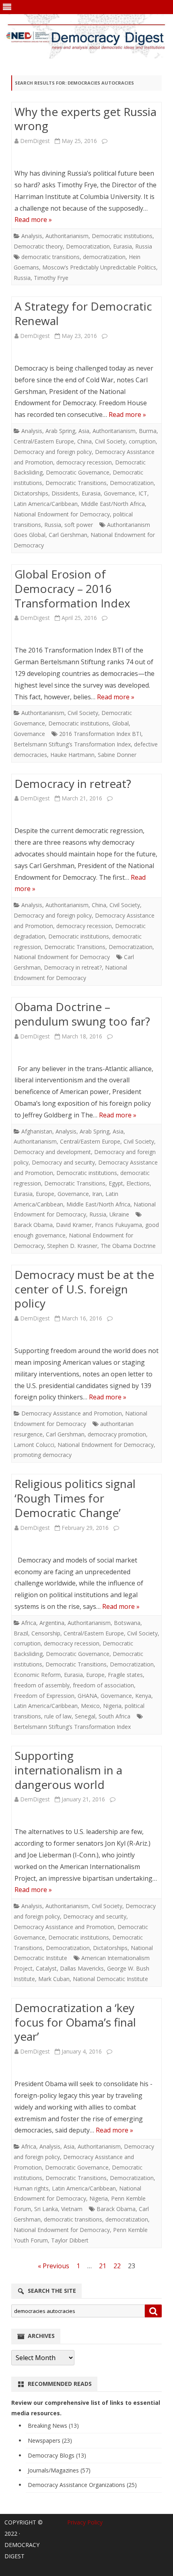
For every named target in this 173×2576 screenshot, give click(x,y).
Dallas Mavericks (82, 1968)
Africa (29, 1623)
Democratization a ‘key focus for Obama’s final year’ (75, 2022)
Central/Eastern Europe (44, 441)
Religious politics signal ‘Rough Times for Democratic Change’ (75, 1498)
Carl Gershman (68, 535)
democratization (104, 257)
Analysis (32, 236)
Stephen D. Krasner (72, 1246)
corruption (142, 441)
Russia (144, 246)
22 (117, 2266)
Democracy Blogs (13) (57, 2455)
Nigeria (112, 1706)
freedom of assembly (42, 1685)
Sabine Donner (117, 755)
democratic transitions (50, 257)
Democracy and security (63, 1162)
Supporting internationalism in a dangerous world (68, 1770)
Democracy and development (52, 1152)
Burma (148, 431)
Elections (138, 1183)
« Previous (54, 2266)
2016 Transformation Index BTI (100, 734)
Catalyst (46, 1968)
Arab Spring (60, 431)
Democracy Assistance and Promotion (72, 1413)
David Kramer (74, 1225)
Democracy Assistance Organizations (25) (82, 2485)
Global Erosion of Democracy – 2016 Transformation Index (72, 589)
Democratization (88, 246)
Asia (84, 431)
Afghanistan (37, 1131)
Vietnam (72, 2209)
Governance (119, 493)
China (84, 441)
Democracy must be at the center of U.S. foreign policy (84, 1289)
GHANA (88, 1696)
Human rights (31, 2188)
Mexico (90, 1706)
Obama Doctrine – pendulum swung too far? (82, 1014)
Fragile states (125, 1675)
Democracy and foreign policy (53, 452)
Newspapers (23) (50, 2440)
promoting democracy (43, 1455)
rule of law (58, 1716)
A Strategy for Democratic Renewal (83, 313)
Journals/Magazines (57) (59, 2470)
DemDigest (35, 141)
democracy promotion (117, 1434)
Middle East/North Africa (113, 504)
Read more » (33, 220)
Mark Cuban (54, 1979)
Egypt (116, 1183)
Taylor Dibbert (70, 2240)
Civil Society (110, 441)
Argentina (52, 1623)
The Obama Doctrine (128, 1246)
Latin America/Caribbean (46, 504)
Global (120, 723)
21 (103, 2266)
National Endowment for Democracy (62, 514)
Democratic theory (38, 246)
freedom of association (103, 1685)
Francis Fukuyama (118, 1225)
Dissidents (65, 493)
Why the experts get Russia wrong (85, 119)
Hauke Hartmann (72, 755)
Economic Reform (37, 1675)
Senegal (85, 1716)
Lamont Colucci (34, 1445)
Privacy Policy (85, 2522)
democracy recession (84, 462)
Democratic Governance (78, 472)
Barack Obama (33, 1225)
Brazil (21, 1633)
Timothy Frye (51, 278)
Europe (45, 1194)
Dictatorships (31, 493)
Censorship (46, 1633)
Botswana (127, 1623)
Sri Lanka (46, 2209)
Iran (97, 1194)
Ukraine (119, 1214)
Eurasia (123, 246)
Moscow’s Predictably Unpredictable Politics (99, 267)
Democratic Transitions (76, 483)
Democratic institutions (122, 236)
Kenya (143, 1696)
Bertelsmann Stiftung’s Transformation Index (72, 744)
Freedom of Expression (44, 1696)
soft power (79, 525)
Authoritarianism (67, 236)
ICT (143, 493)
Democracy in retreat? (73, 783)
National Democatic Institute (110, 1979)
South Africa (114, 1716)
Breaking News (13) (53, 2426)
